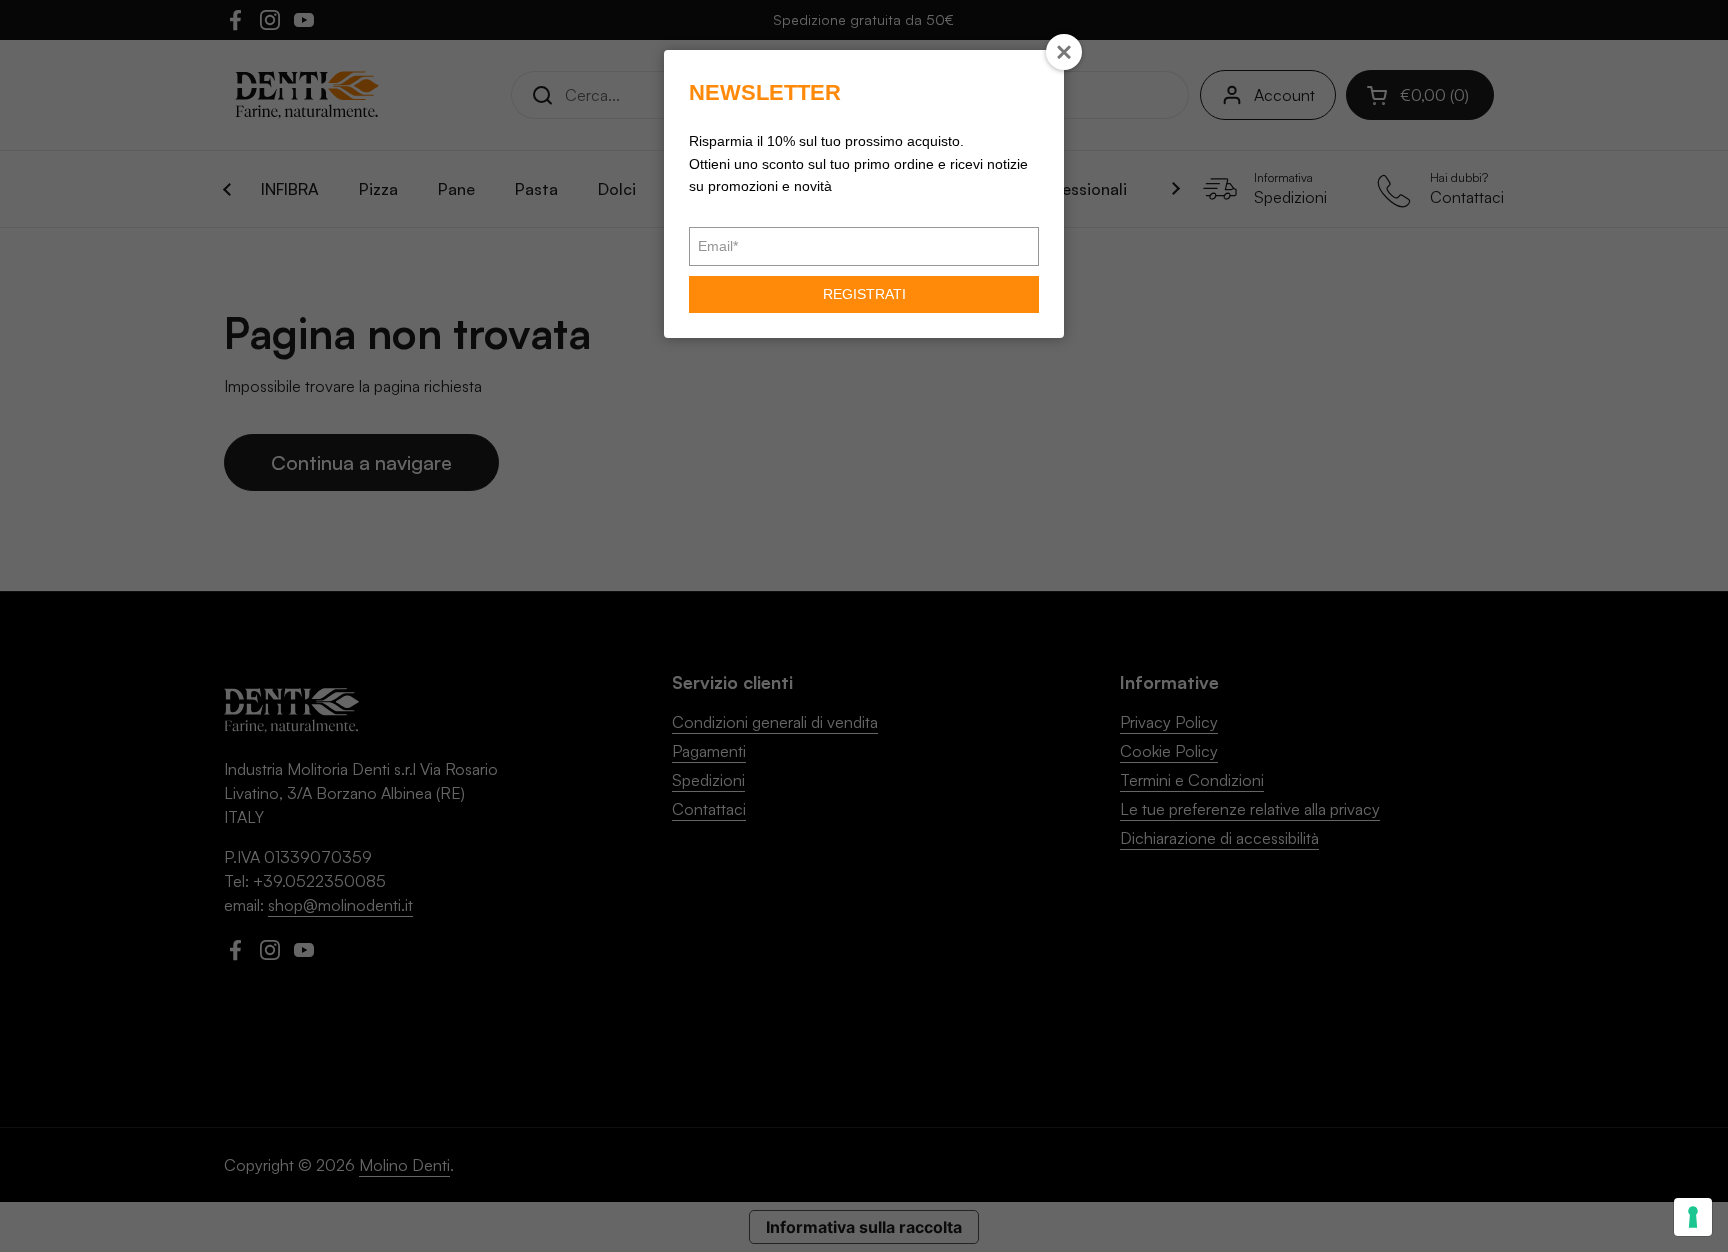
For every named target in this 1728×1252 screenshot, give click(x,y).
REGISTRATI (864, 294)
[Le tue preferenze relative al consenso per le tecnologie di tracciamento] (1693, 1217)
